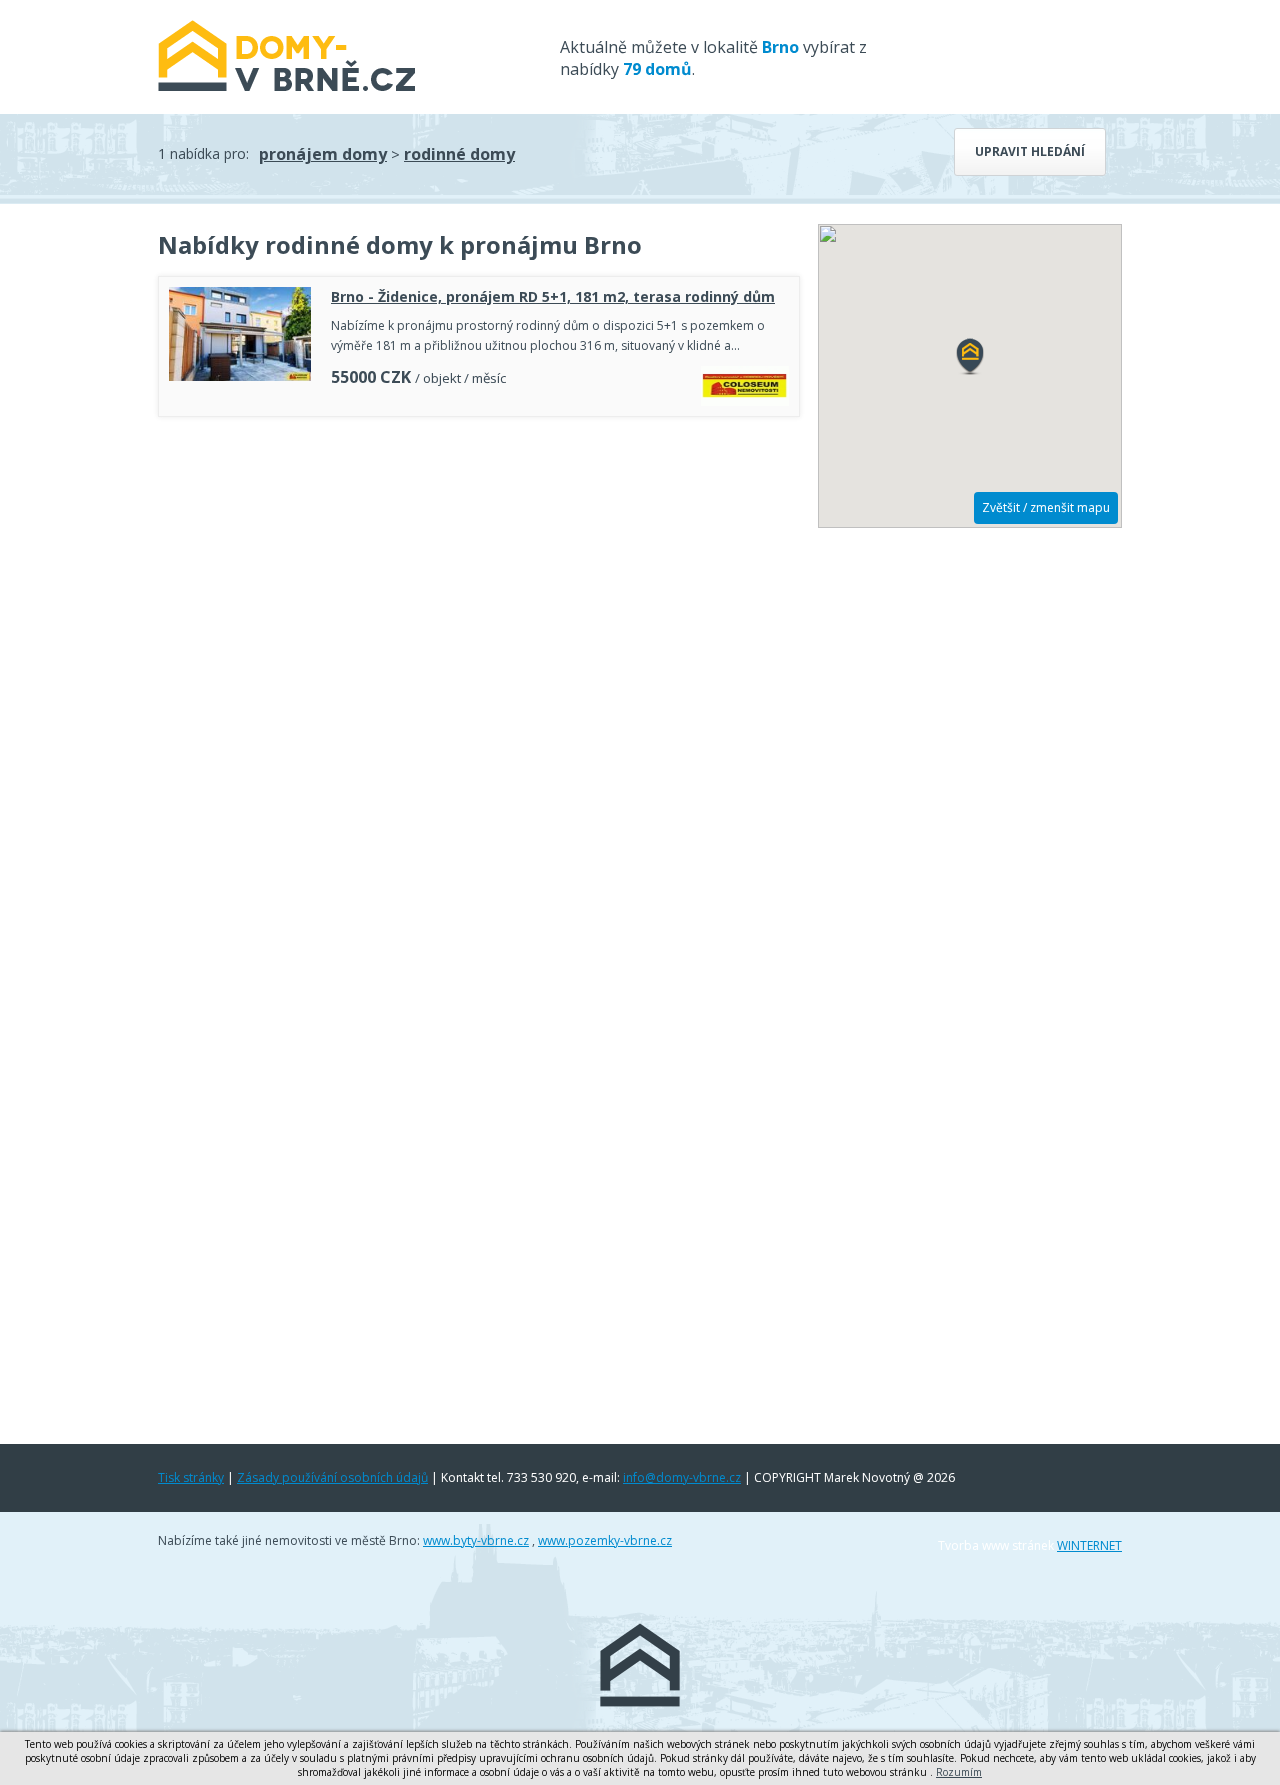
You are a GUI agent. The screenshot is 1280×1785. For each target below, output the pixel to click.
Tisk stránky (191, 1477)
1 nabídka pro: (203, 153)
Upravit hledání (1030, 151)
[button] (970, 357)
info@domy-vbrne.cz (682, 1477)
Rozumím (959, 1772)
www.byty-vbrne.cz (476, 1540)
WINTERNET (1089, 1545)
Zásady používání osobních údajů (332, 1477)
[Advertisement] (479, 482)
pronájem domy (323, 154)
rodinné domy (459, 154)
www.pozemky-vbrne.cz (605, 1540)
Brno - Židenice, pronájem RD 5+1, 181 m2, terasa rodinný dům (553, 296)
